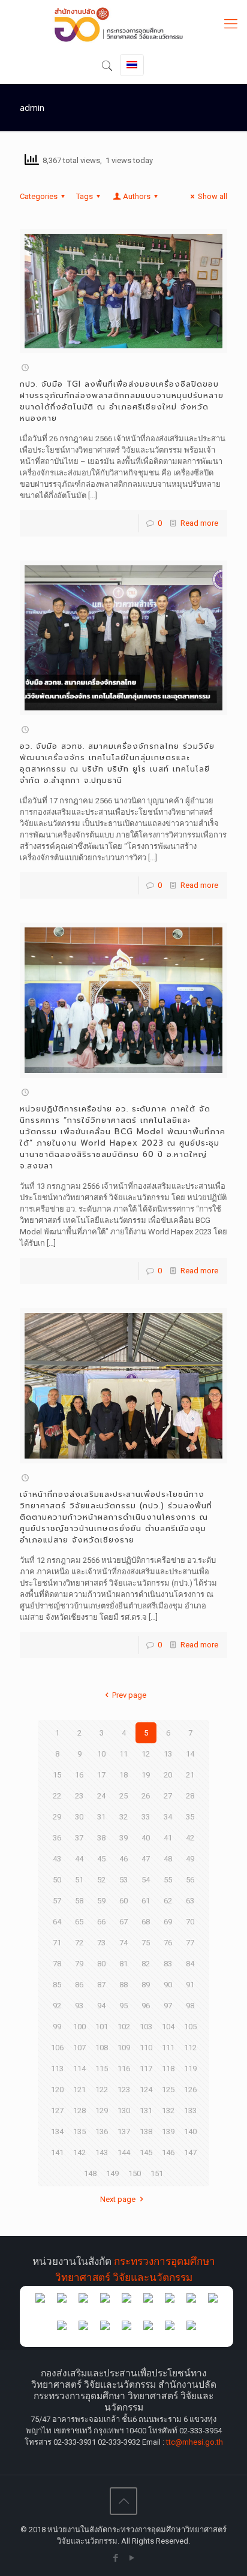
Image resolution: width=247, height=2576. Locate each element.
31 (101, 1817)
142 (79, 2152)
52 (101, 1880)
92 (57, 2006)
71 (57, 1943)
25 (123, 1796)
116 (124, 2069)
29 (57, 1817)
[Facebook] (115, 2558)
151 (157, 2173)
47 (146, 1859)
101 (102, 2027)
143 (102, 2152)
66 (101, 1922)
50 (57, 1880)
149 (112, 2173)
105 (190, 2027)
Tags (85, 196)
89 (146, 1985)
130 (124, 2110)
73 (101, 1943)
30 (79, 1817)
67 (123, 1922)
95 (123, 2006)
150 (135, 2173)
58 (79, 1901)
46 (123, 1859)
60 (123, 1901)
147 (190, 2152)
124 (146, 2090)
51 (79, 1880)
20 (168, 1775)
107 (79, 2048)
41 (168, 1838)
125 (168, 2090)
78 (57, 1964)
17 (101, 1775)
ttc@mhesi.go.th (195, 2442)
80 (101, 1964)
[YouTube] (132, 2558)
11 (123, 1754)
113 (57, 2069)
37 (79, 1838)
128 (79, 2110)
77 (190, 1943)
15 (57, 1775)
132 (168, 2110)
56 (190, 1880)
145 (146, 2152)
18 (123, 1775)
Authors (137, 196)
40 (146, 1838)
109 (124, 2048)
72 (79, 1943)
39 (123, 1838)
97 (168, 2006)
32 (123, 1817)
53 (123, 1880)
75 (146, 1943)
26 (146, 1796)
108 (102, 2048)
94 (101, 2006)
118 (168, 2069)
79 (79, 1964)
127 (57, 2110)
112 (190, 2048)
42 (190, 1838)
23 (79, 1796)
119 (190, 2069)
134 (57, 2131)
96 (146, 2006)
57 (57, 1901)
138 (146, 2131)
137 (124, 2131)
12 (146, 1754)
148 (90, 2173)
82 (146, 1964)
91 (190, 1985)
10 (101, 1754)
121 (79, 2090)
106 (57, 2048)
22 (57, 1796)
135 (79, 2131)
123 (124, 2090)
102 (124, 2027)
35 (190, 1817)
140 (190, 2131)
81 (123, 1964)
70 (190, 1922)
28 (190, 1796)
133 (190, 2110)
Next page (118, 2199)
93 (79, 2006)
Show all (213, 196)
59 (101, 1901)
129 (102, 2110)
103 (146, 2027)
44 (79, 1859)
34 (168, 1817)
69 (168, 1922)
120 (57, 2090)
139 (168, 2131)
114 (79, 2069)
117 (146, 2069)
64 (57, 1922)
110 (146, 2048)
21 (190, 1775)
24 (101, 1796)
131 (146, 2110)
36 (57, 1838)
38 (101, 1838)
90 (168, 1985)
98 (190, 2006)
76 (168, 1943)
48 (168, 1859)
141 (57, 2152)
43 (57, 1859)
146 (168, 2152)
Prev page (129, 1695)
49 (190, 1859)
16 (79, 1775)
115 (102, 2069)
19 (146, 1775)
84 (190, 1964)
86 (79, 1985)
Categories (39, 196)
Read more (199, 523)
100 (79, 2027)
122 (102, 2090)
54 (146, 1880)
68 (146, 1922)
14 (190, 1754)
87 (101, 1985)
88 (123, 1985)
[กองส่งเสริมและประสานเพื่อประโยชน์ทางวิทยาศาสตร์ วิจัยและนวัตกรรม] (123, 24)
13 (168, 1754)
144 (124, 2152)
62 (168, 1901)
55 (168, 1880)
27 (168, 1796)
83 (168, 1964)
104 (168, 2027)
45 (101, 1859)
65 (79, 1922)
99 (57, 2027)
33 (146, 1817)
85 (57, 1985)
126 (190, 2090)
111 (168, 2048)
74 (123, 1943)
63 (190, 1901)
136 (102, 2131)
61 (146, 1901)
